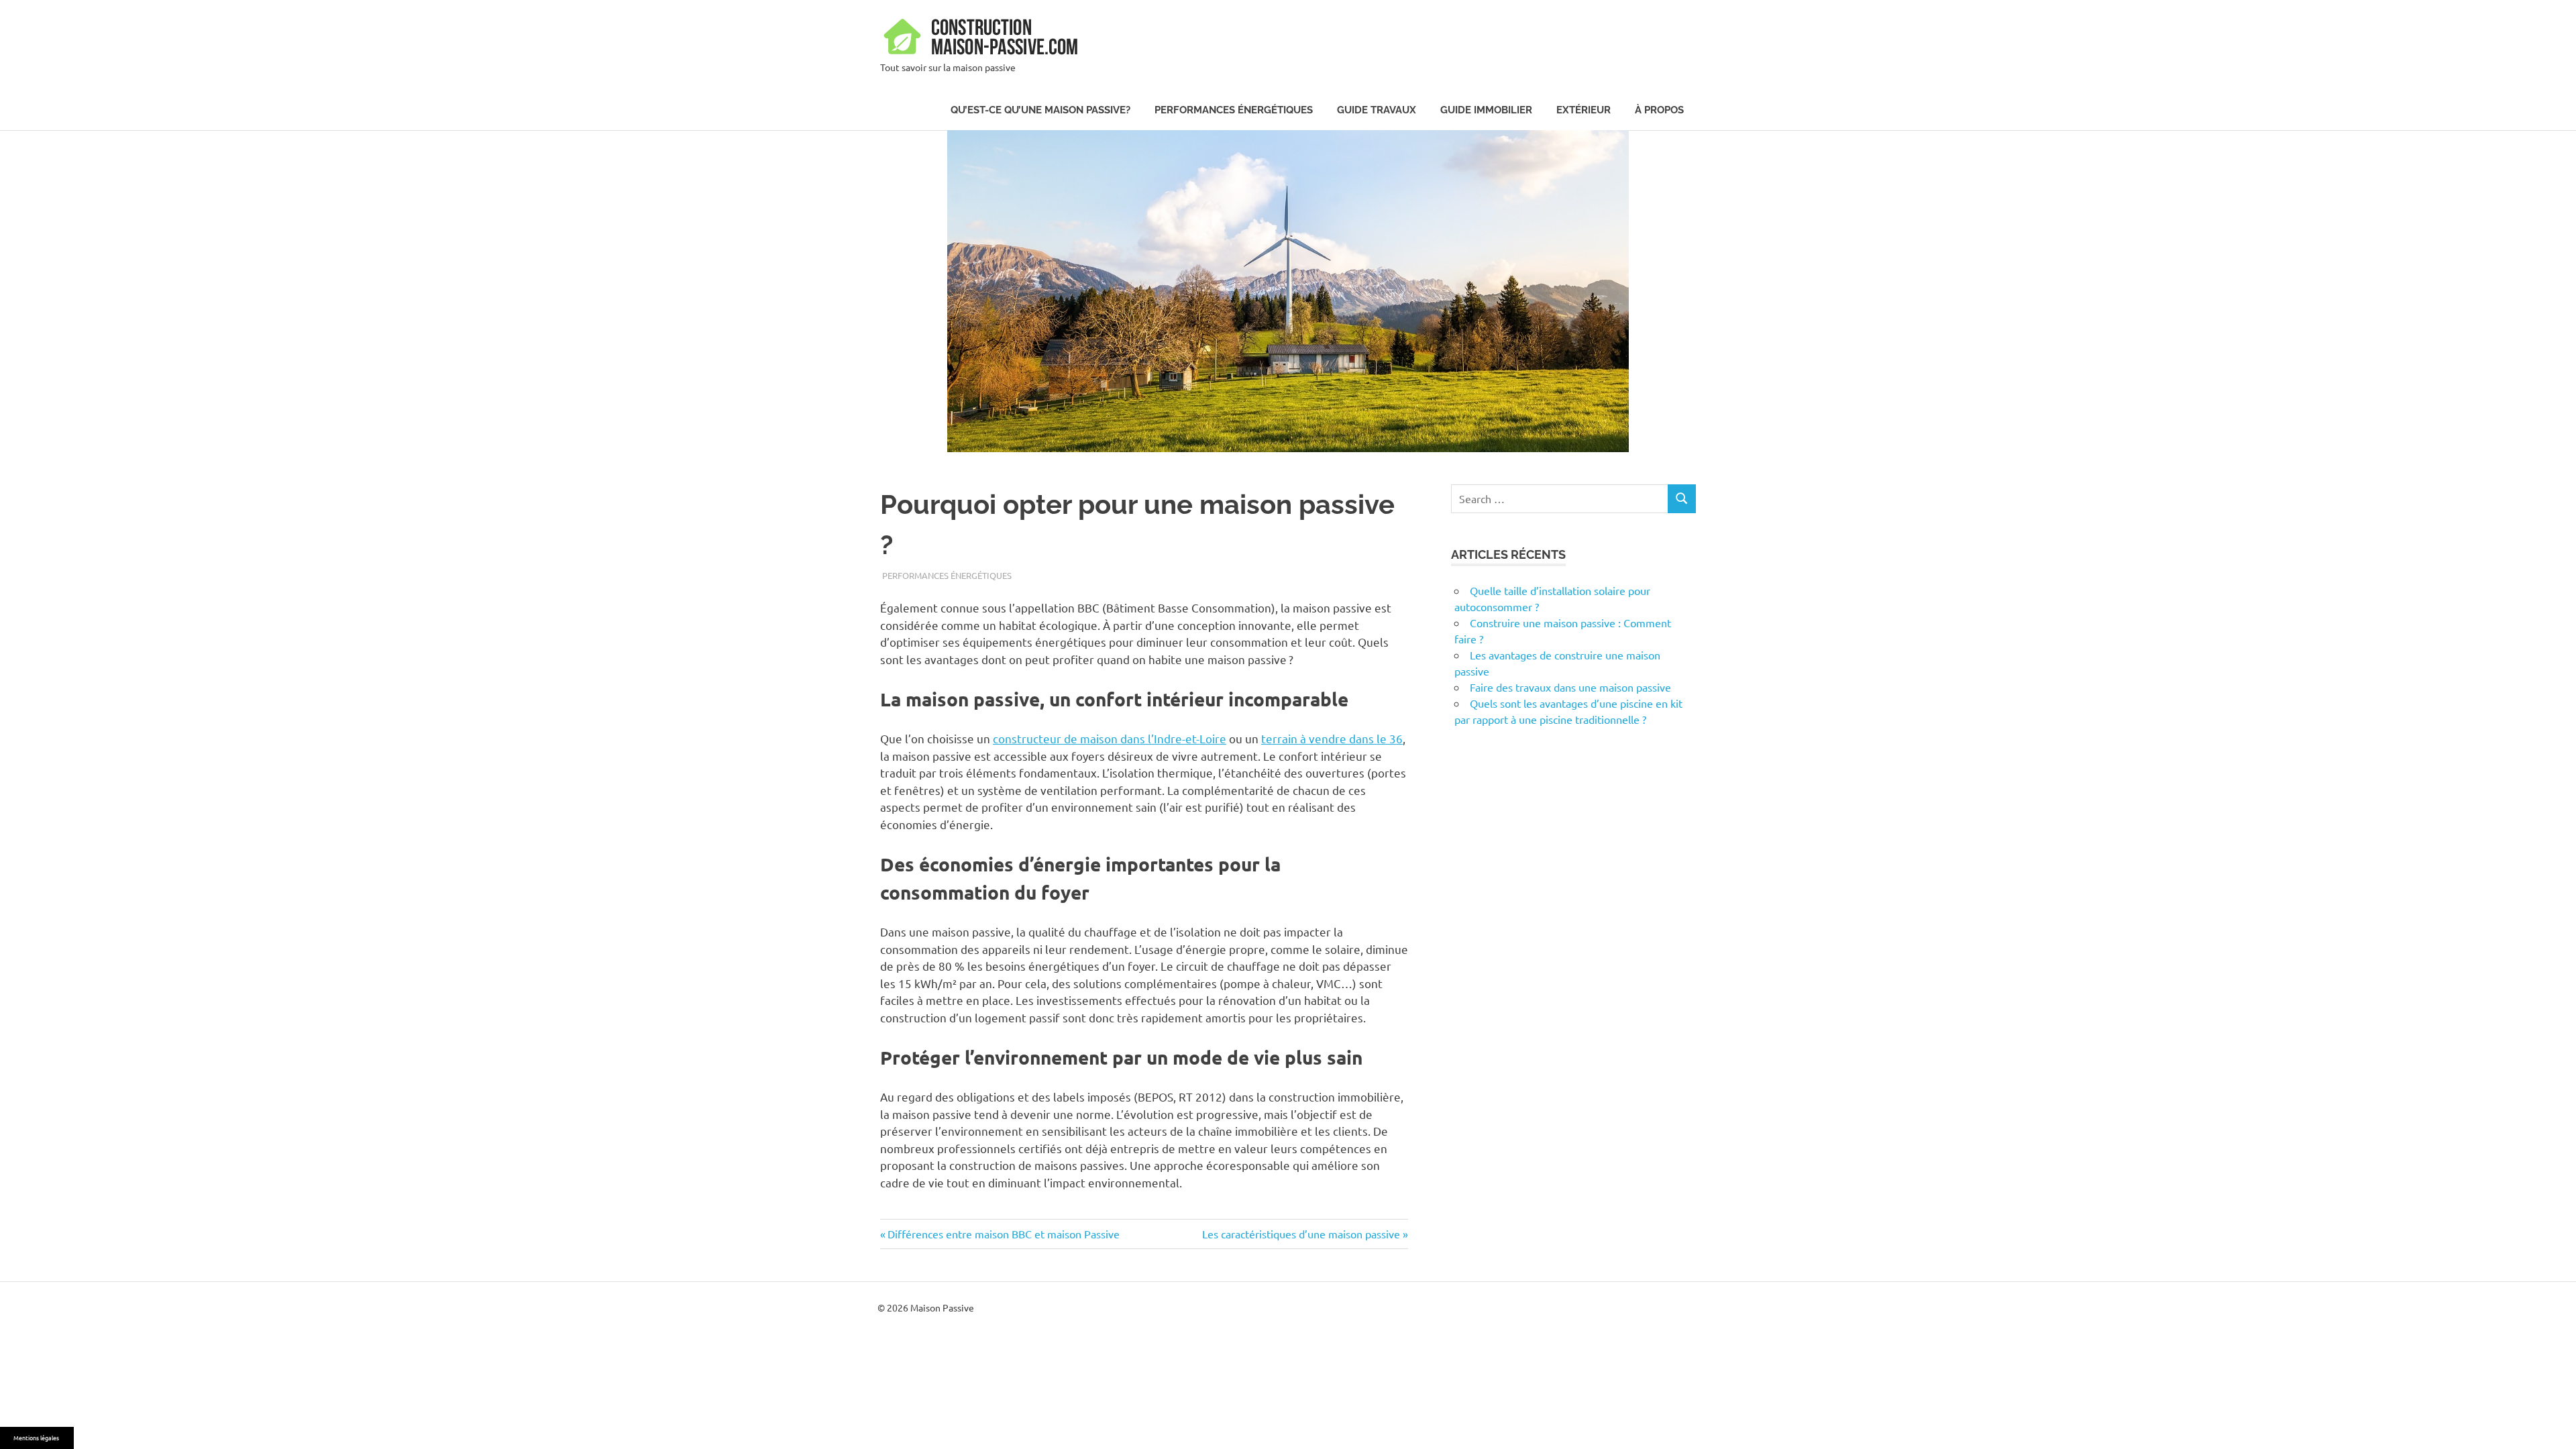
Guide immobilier (1486, 110)
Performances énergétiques (1234, 110)
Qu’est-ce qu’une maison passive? (1040, 110)
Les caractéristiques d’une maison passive (1301, 1234)
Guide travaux (1377, 110)
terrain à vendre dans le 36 (1332, 738)
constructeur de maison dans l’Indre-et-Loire (1110, 738)
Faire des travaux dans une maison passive (1570, 687)
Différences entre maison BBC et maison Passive (1003, 1234)
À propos (1659, 110)
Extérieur (1584, 110)
